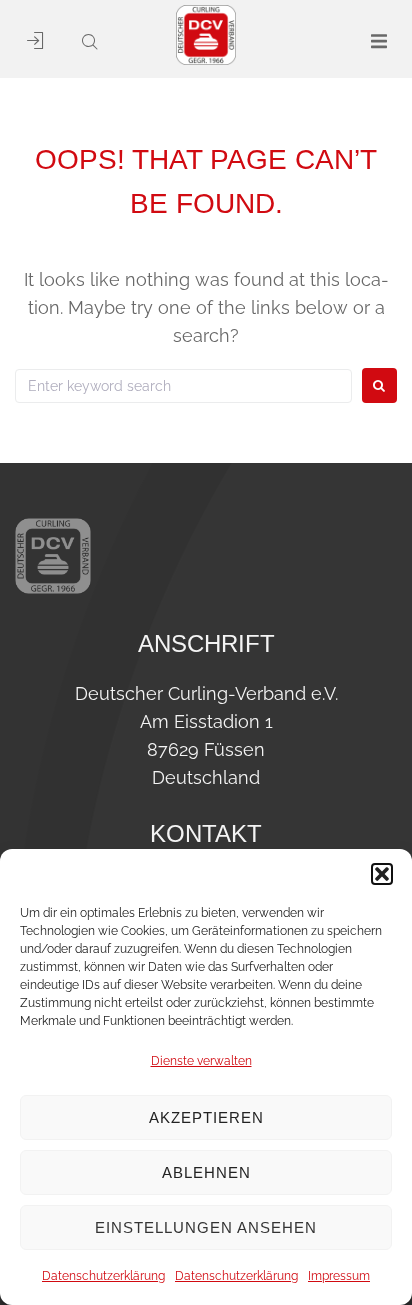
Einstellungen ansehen (206, 1227)
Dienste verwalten (201, 1061)
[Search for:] (183, 386)
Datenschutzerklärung (103, 1276)
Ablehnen (206, 1172)
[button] (382, 874)
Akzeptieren (206, 1117)
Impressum (339, 1276)
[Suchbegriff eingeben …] (82, 43)
